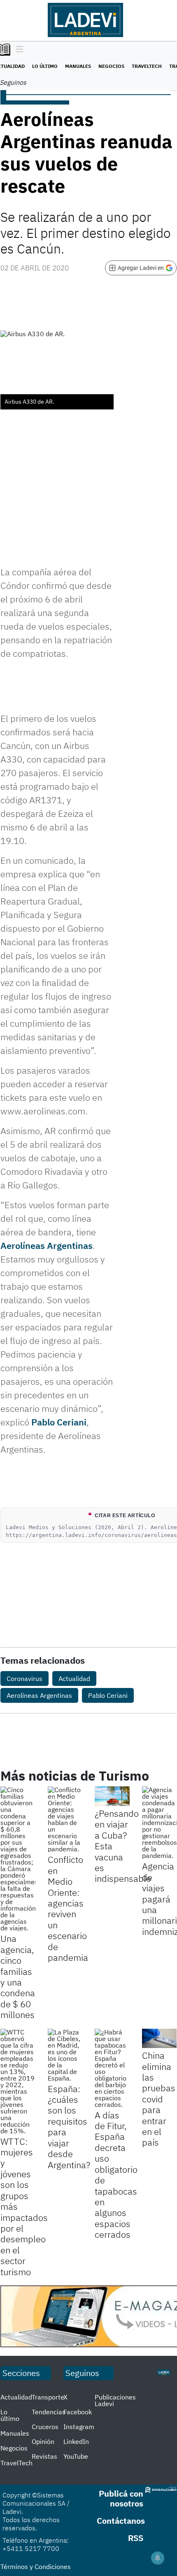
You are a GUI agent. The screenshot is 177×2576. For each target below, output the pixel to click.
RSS (136, 2538)
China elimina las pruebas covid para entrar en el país (159, 2099)
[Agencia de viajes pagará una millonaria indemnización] (160, 1823)
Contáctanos (121, 2521)
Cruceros (45, 2427)
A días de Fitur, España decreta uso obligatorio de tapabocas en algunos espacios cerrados (116, 2175)
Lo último (45, 66)
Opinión (43, 2441)
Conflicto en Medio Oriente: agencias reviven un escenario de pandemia (68, 1908)
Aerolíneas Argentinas (47, 1245)
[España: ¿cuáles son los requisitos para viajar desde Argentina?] (65, 2055)
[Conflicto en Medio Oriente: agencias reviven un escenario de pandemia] (65, 1819)
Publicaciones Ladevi (115, 2400)
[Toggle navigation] (17, 50)
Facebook (78, 2412)
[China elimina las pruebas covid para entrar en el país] (160, 2039)
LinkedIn (76, 2441)
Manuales (78, 66)
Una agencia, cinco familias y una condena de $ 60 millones (18, 1976)
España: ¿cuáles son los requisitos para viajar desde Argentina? (69, 2127)
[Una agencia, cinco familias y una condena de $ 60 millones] (18, 1859)
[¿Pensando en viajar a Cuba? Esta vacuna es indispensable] (112, 1796)
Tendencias (49, 2412)
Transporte (48, 2397)
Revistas (44, 2456)
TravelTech (147, 66)
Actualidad (74, 1679)
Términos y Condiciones (36, 2567)
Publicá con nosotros (121, 2498)
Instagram (79, 2427)
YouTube (76, 2456)
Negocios (111, 66)
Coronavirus (24, 1679)
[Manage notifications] (158, 2558)
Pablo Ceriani (59, 1422)
